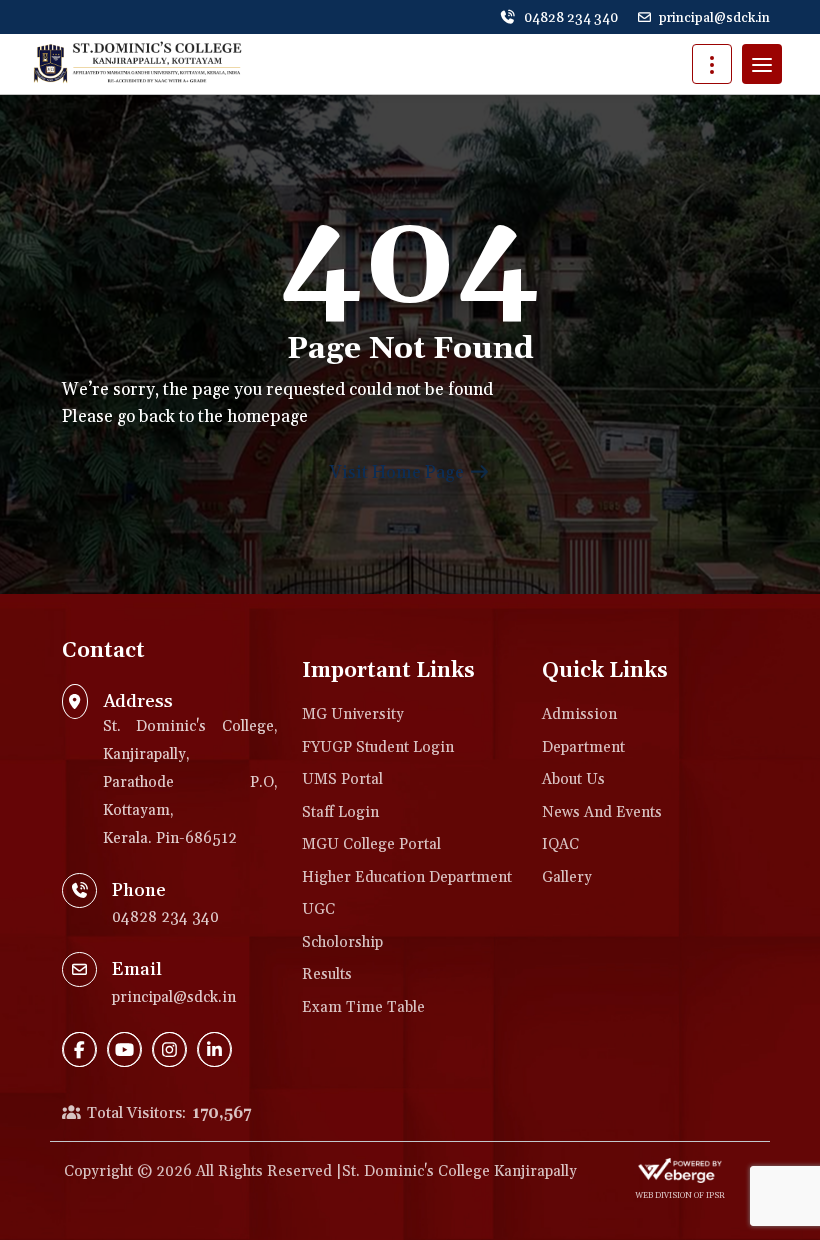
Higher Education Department (407, 877)
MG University (353, 714)
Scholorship (342, 942)
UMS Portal (342, 779)
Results (327, 974)
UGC (318, 909)
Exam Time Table (363, 1007)
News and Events (602, 812)
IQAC (560, 844)
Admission (579, 714)
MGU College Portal (371, 844)
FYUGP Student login (378, 747)
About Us (573, 779)
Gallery (567, 877)
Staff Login (340, 812)
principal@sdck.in (714, 18)
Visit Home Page (399, 473)
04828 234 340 (569, 18)
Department (583, 747)
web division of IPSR (680, 1196)
